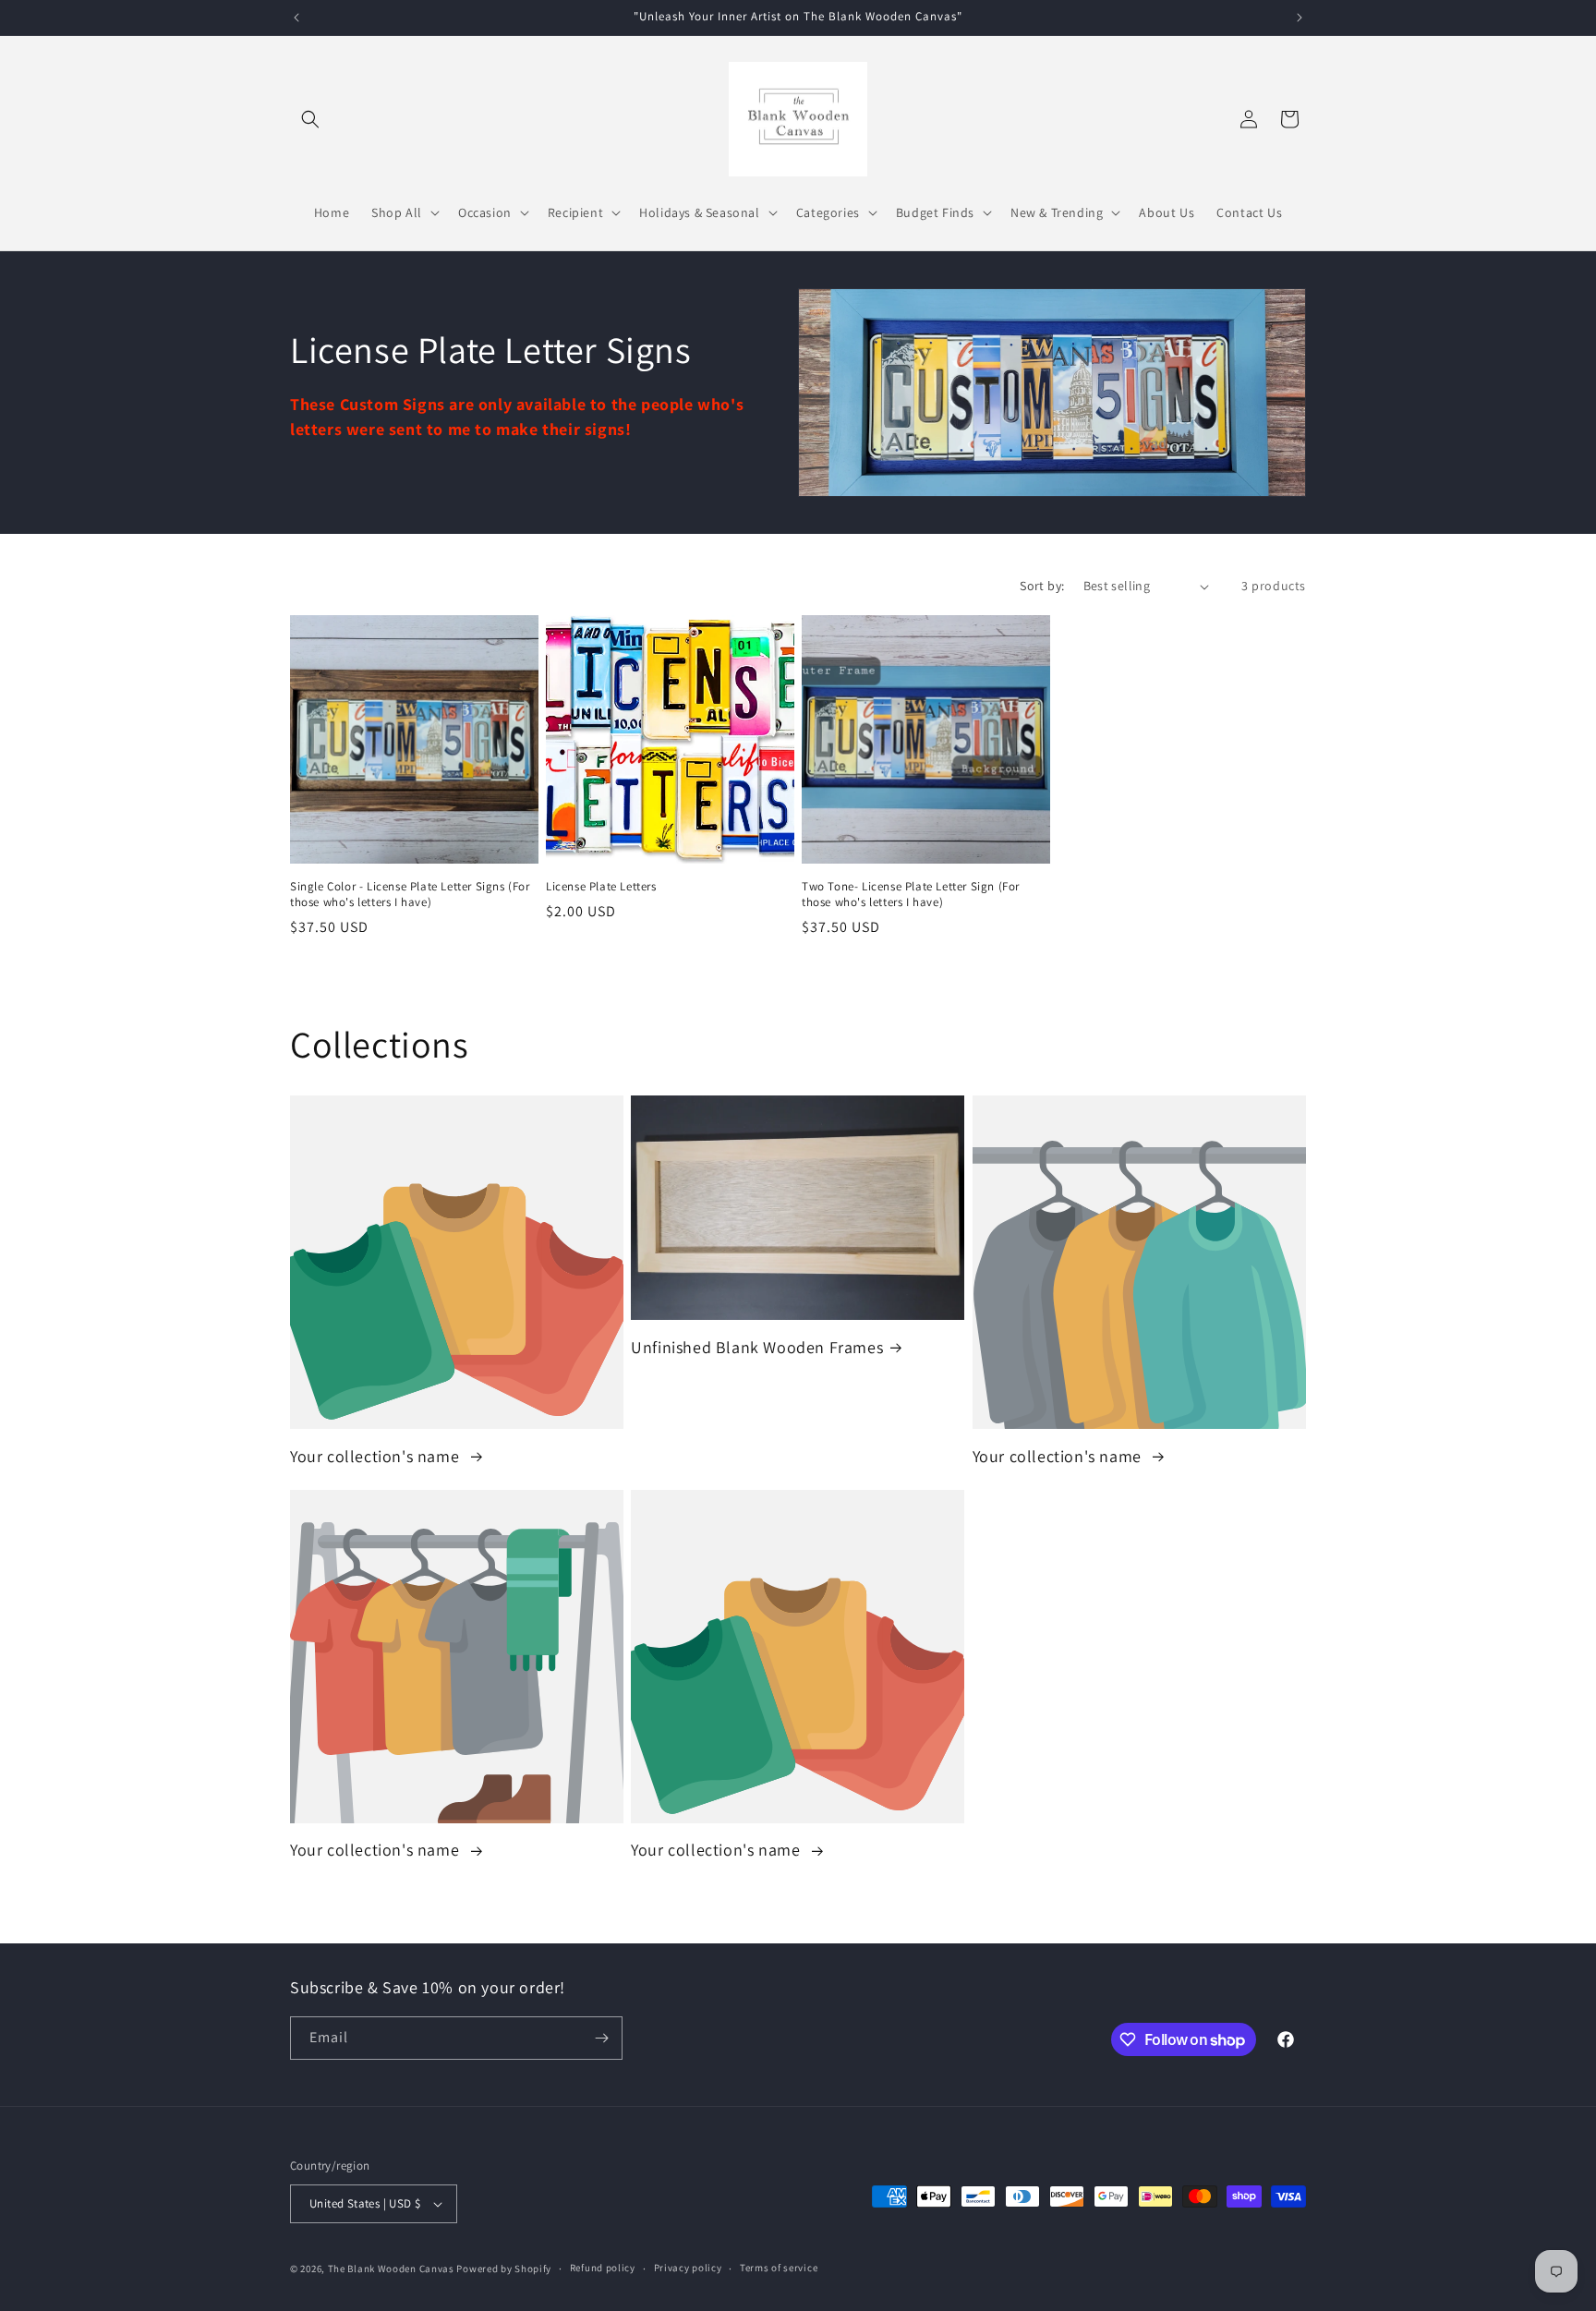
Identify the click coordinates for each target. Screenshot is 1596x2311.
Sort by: (1042, 586)
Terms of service (779, 2268)
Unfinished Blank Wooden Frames (757, 1347)
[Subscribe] (601, 2038)
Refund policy (603, 2268)
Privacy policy (688, 2268)
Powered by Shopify (504, 2269)
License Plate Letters (601, 887)
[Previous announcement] (296, 18)
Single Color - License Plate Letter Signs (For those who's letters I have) (410, 895)
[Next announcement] (1300, 18)
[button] (310, 119)
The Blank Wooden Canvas (391, 2269)
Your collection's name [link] (377, 1456)
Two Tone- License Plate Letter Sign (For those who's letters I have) (911, 895)
